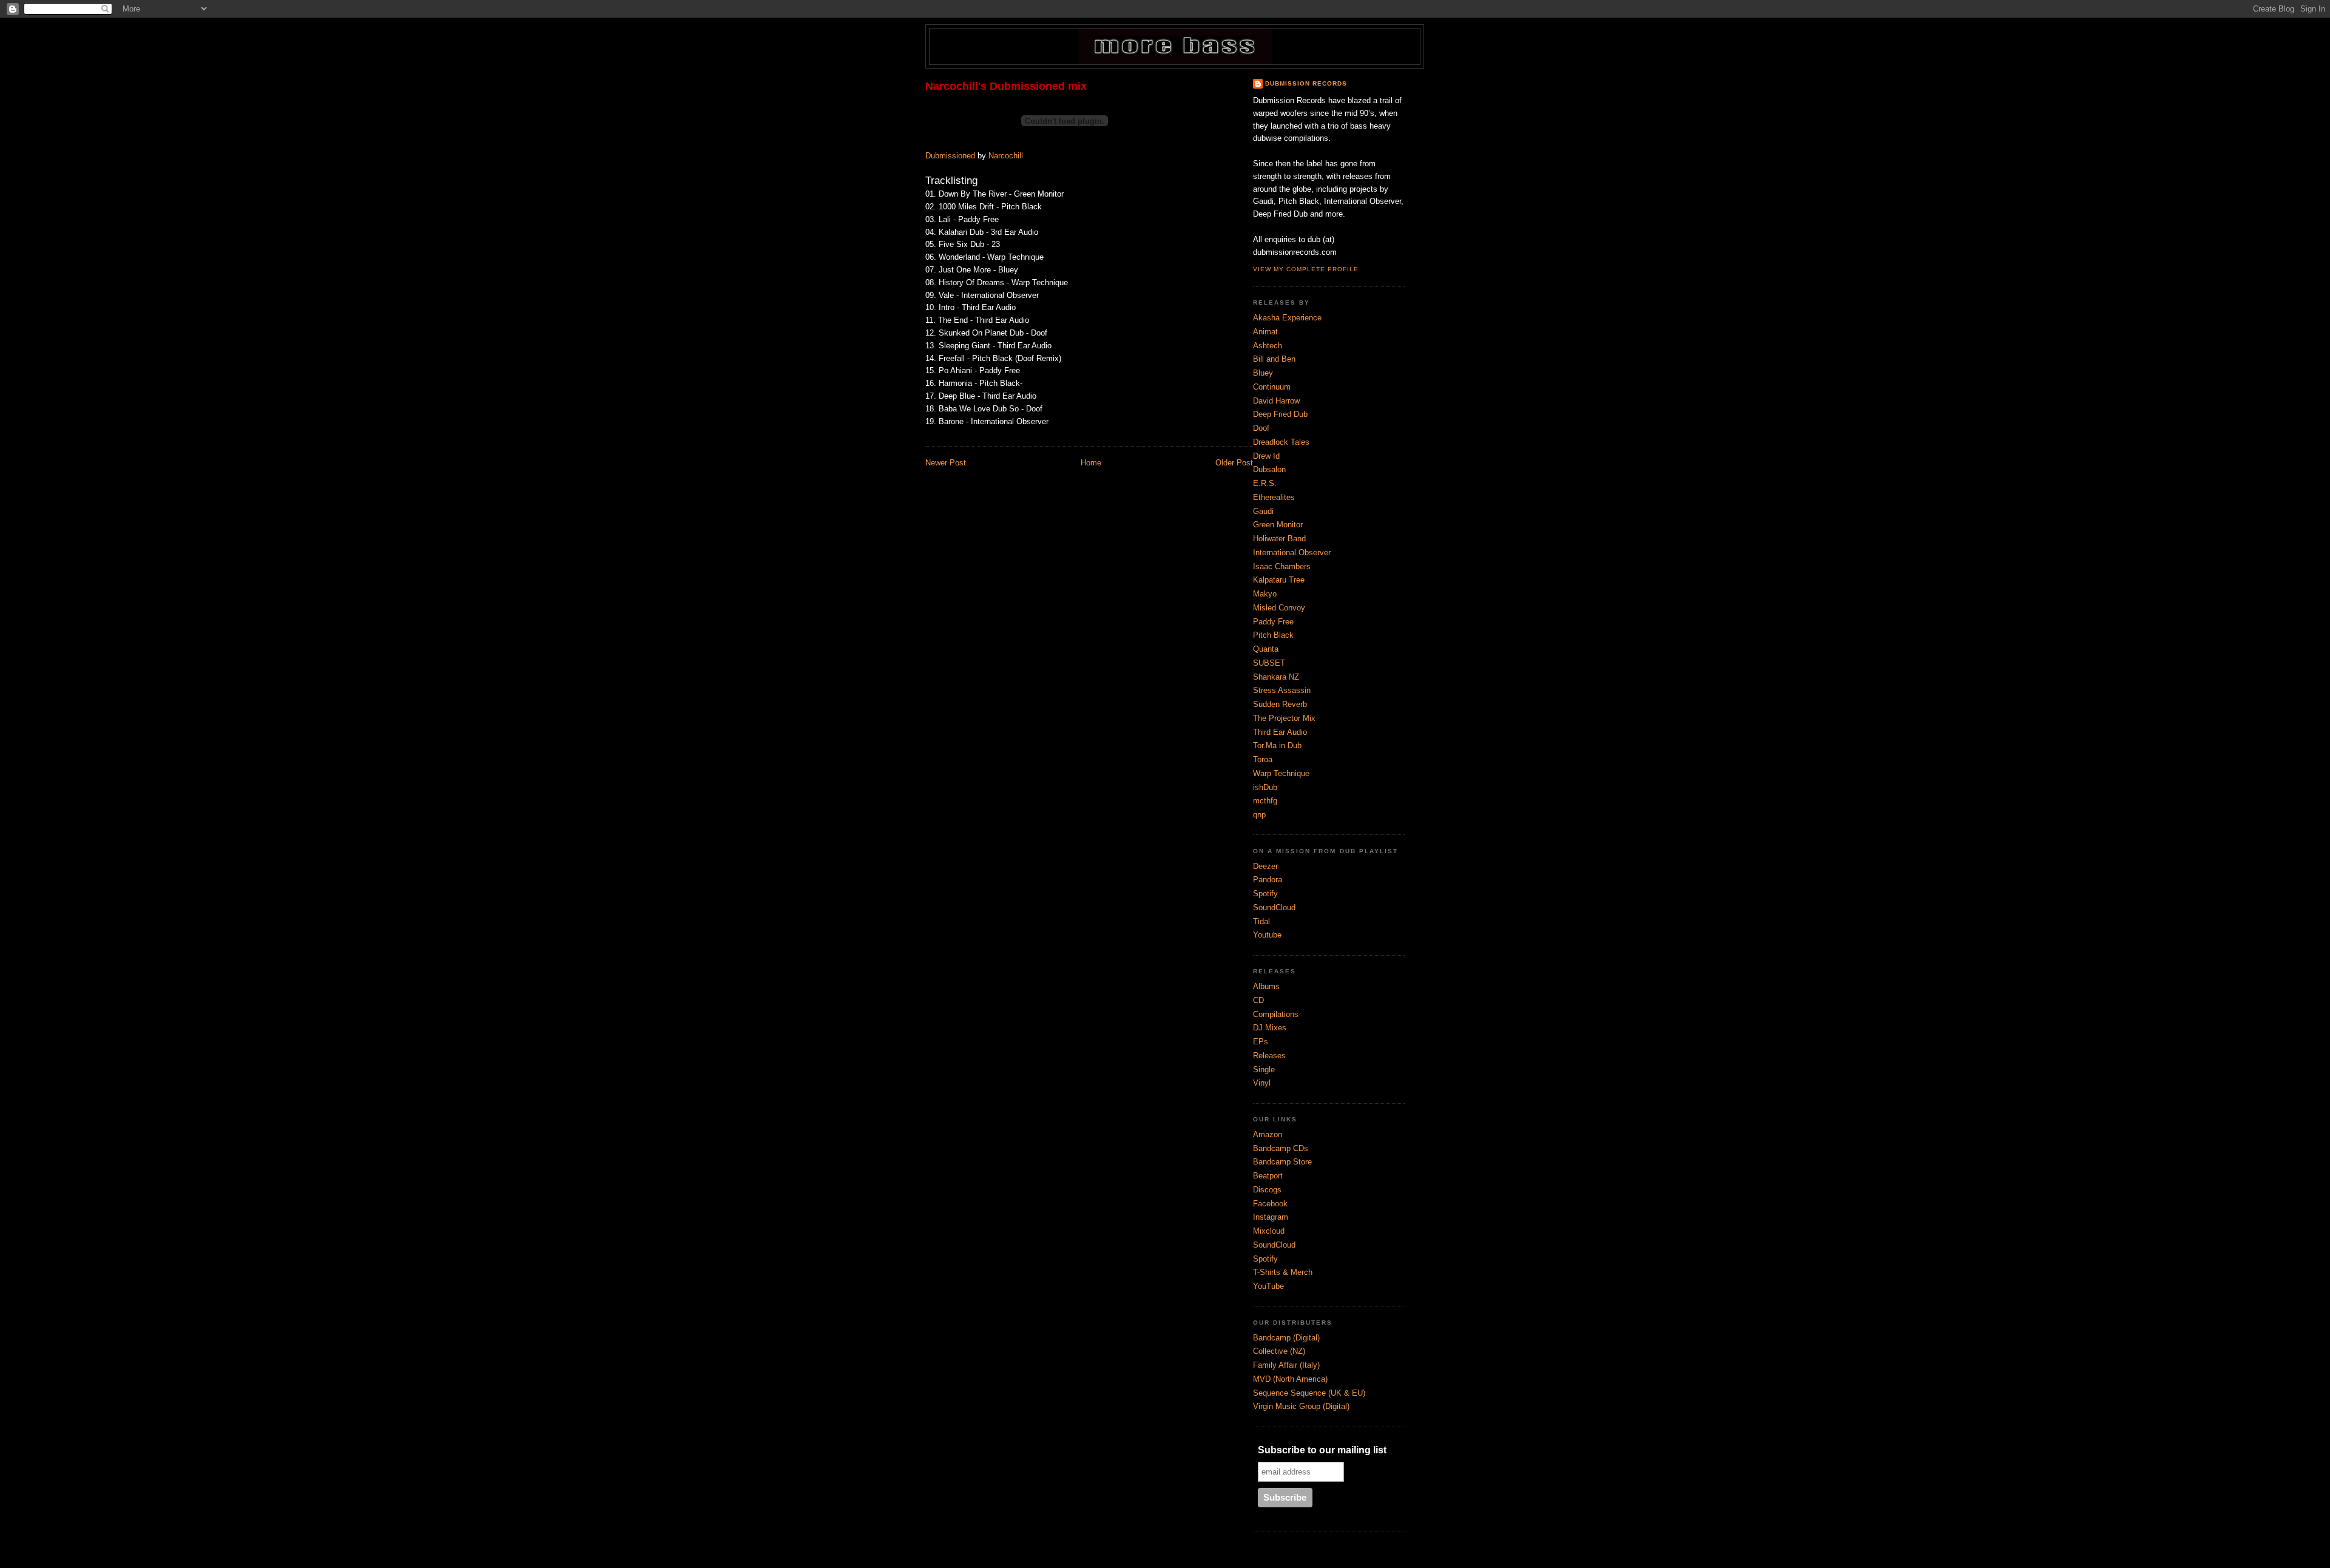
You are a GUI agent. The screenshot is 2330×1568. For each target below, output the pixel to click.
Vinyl (1262, 1083)
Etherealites (1274, 497)
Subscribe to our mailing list (1322, 1450)
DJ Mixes (1270, 1028)
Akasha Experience (1287, 318)
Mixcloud (1269, 1231)
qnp (1259, 815)
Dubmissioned (950, 156)
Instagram (1271, 1217)
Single (1264, 1070)
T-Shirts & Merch (1283, 1272)
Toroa (1263, 759)
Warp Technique (1281, 773)
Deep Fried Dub (1280, 414)
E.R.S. (1265, 483)
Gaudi (1263, 511)
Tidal (1261, 921)
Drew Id (1266, 456)
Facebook (1270, 1204)
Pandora (1268, 880)
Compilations (1276, 1014)
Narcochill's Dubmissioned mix (1006, 86)
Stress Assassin (1282, 690)
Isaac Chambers (1282, 566)
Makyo (1265, 594)
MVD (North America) (1290, 1379)
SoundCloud (1274, 907)
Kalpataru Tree (1279, 580)
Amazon (1268, 1134)
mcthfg (1265, 801)
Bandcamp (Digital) (1286, 1338)
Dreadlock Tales (1281, 442)
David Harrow (1276, 401)
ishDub (1265, 787)
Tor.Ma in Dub (1277, 745)
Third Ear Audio (1280, 732)
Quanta (1266, 649)
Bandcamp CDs (1281, 1148)
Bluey (1263, 373)
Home (1091, 463)
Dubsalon (1269, 469)
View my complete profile (1306, 269)
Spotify (1265, 894)
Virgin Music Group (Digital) (1301, 1406)
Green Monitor (1278, 525)
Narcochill (1006, 156)
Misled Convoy (1279, 608)
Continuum (1272, 387)
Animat (1265, 332)
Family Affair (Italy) (1286, 1365)
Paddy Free (1273, 622)
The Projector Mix (1284, 718)
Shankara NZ (1276, 677)
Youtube (1267, 935)
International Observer (1292, 553)
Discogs (1267, 1190)
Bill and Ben (1274, 359)
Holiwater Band (1279, 539)
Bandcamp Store (1282, 1162)
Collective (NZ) (1279, 1351)
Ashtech (1268, 346)
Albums (1266, 986)
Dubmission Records (1306, 83)
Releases (1269, 1056)
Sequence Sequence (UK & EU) (1309, 1393)
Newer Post (946, 463)
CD (1258, 1000)
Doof (1261, 428)
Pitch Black (1273, 635)
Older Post (1234, 463)
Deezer (1265, 866)
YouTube (1268, 1286)
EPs (1261, 1042)
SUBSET (1269, 663)
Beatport (1268, 1176)
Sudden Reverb (1280, 704)
